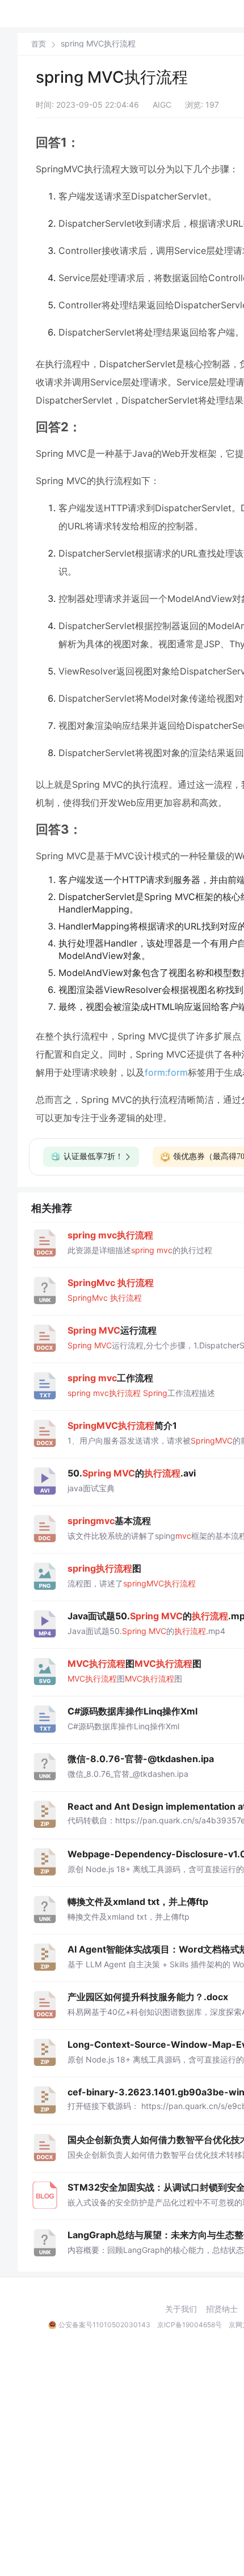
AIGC (162, 105)
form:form (166, 1072)
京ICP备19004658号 (190, 2325)
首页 (39, 44)
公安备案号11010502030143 (104, 2325)
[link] (39, 44)
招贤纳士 (222, 2309)
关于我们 (181, 2309)
